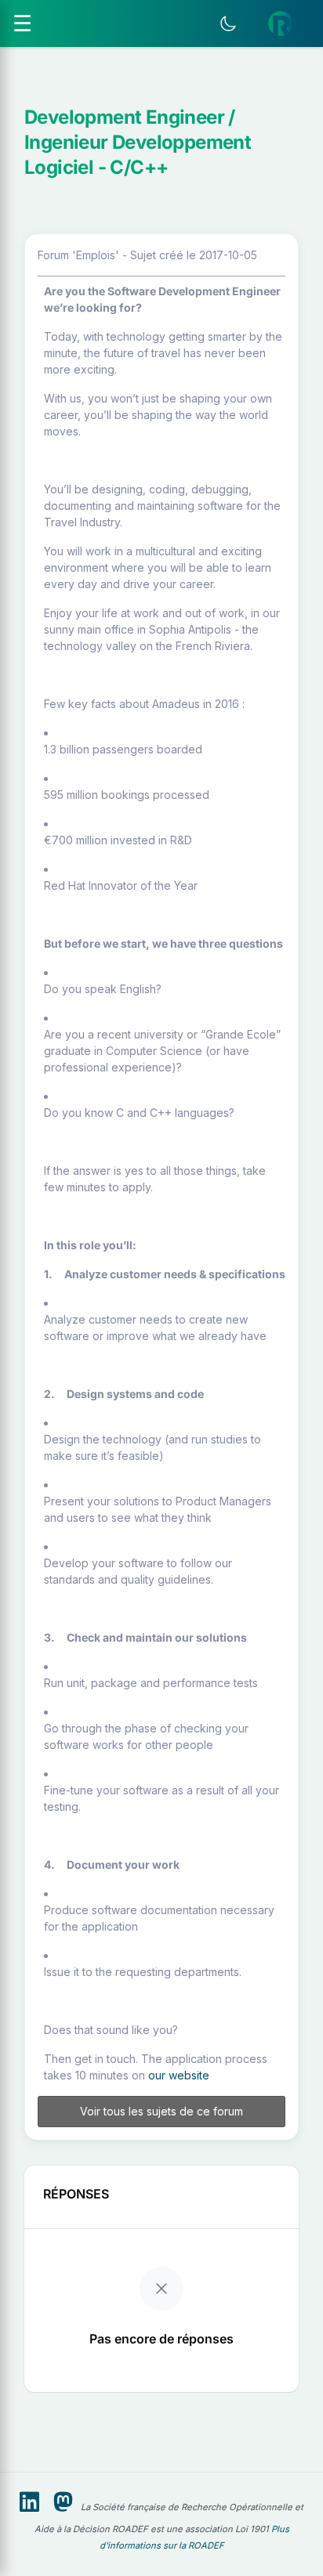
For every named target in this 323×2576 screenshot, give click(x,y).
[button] (281, 23)
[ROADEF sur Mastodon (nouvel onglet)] (63, 2502)
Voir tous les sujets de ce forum (161, 2111)
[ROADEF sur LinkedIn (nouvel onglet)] (29, 2502)
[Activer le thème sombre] (228, 23)
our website (179, 2075)
